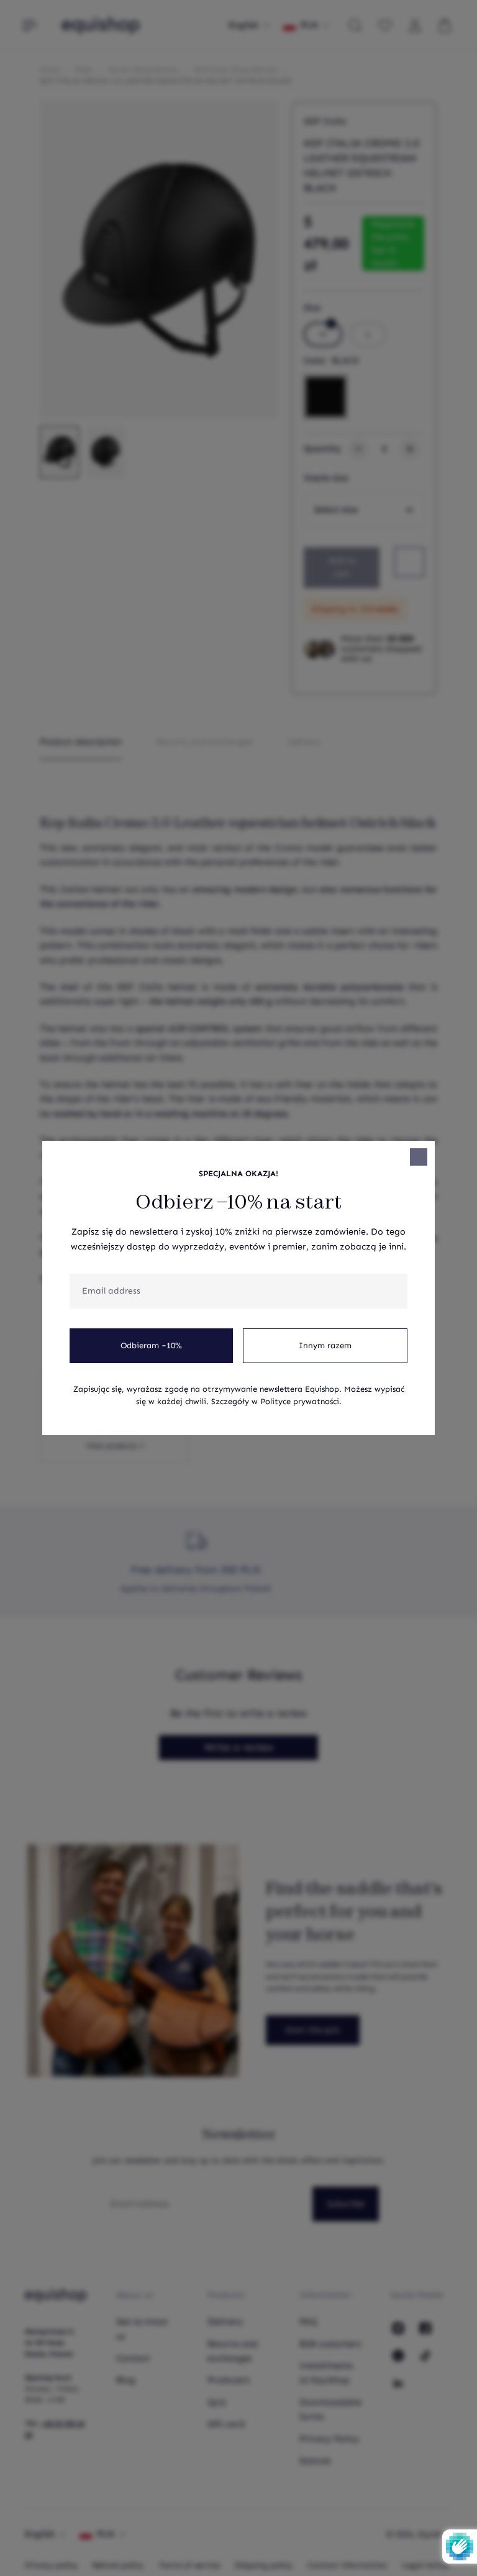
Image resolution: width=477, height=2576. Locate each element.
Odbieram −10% (151, 1346)
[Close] (419, 1157)
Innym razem (325, 1346)
